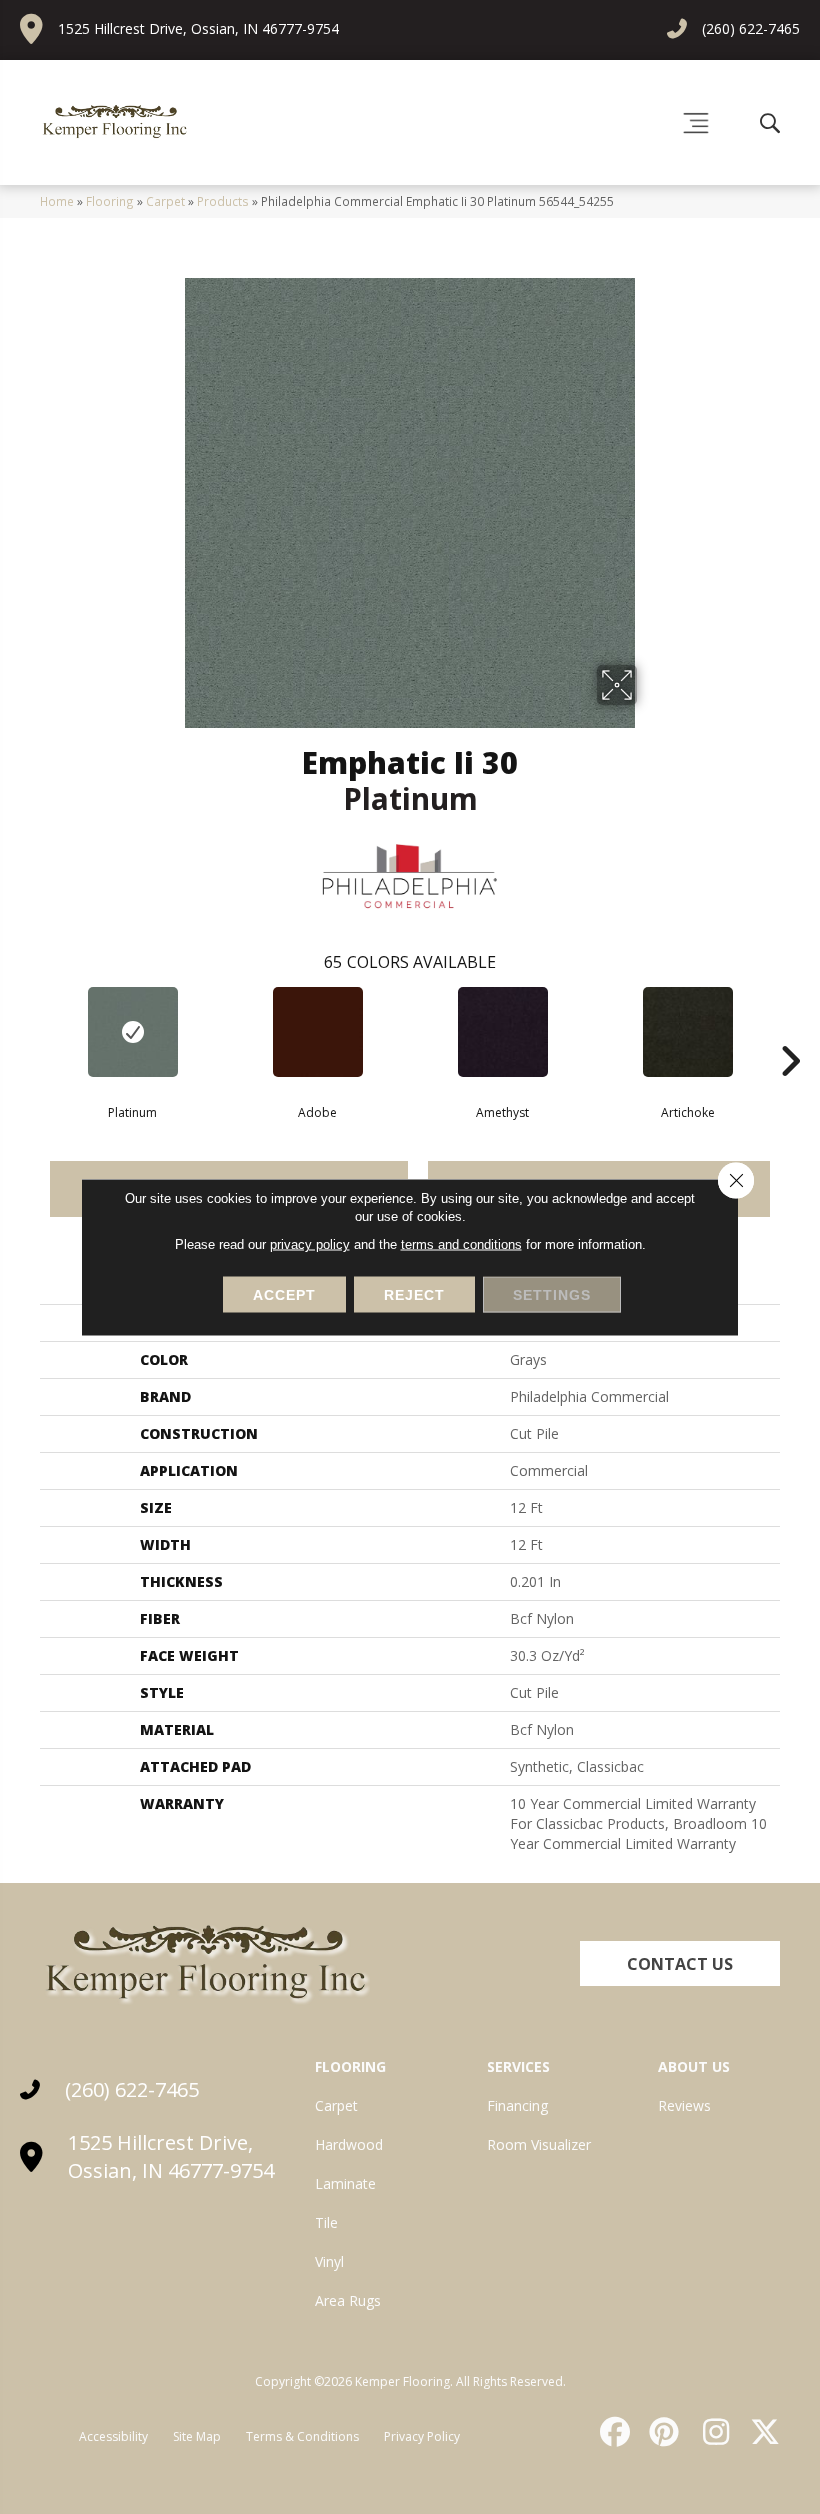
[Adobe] (317, 1032)
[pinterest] (662, 2432)
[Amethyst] (502, 1032)
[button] (680, 1963)
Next (790, 1031)
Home (57, 201)
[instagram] (711, 2432)
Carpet (165, 201)
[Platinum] (132, 1032)
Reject (414, 1295)
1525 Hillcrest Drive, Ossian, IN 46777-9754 (198, 28)
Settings (552, 1295)
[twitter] (761, 2432)
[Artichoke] (687, 1032)
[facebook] (612, 2432)
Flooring (110, 201)
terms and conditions (461, 1244)
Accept (284, 1295)
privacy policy (310, 1244)
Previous (30, 1031)
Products (223, 201)
